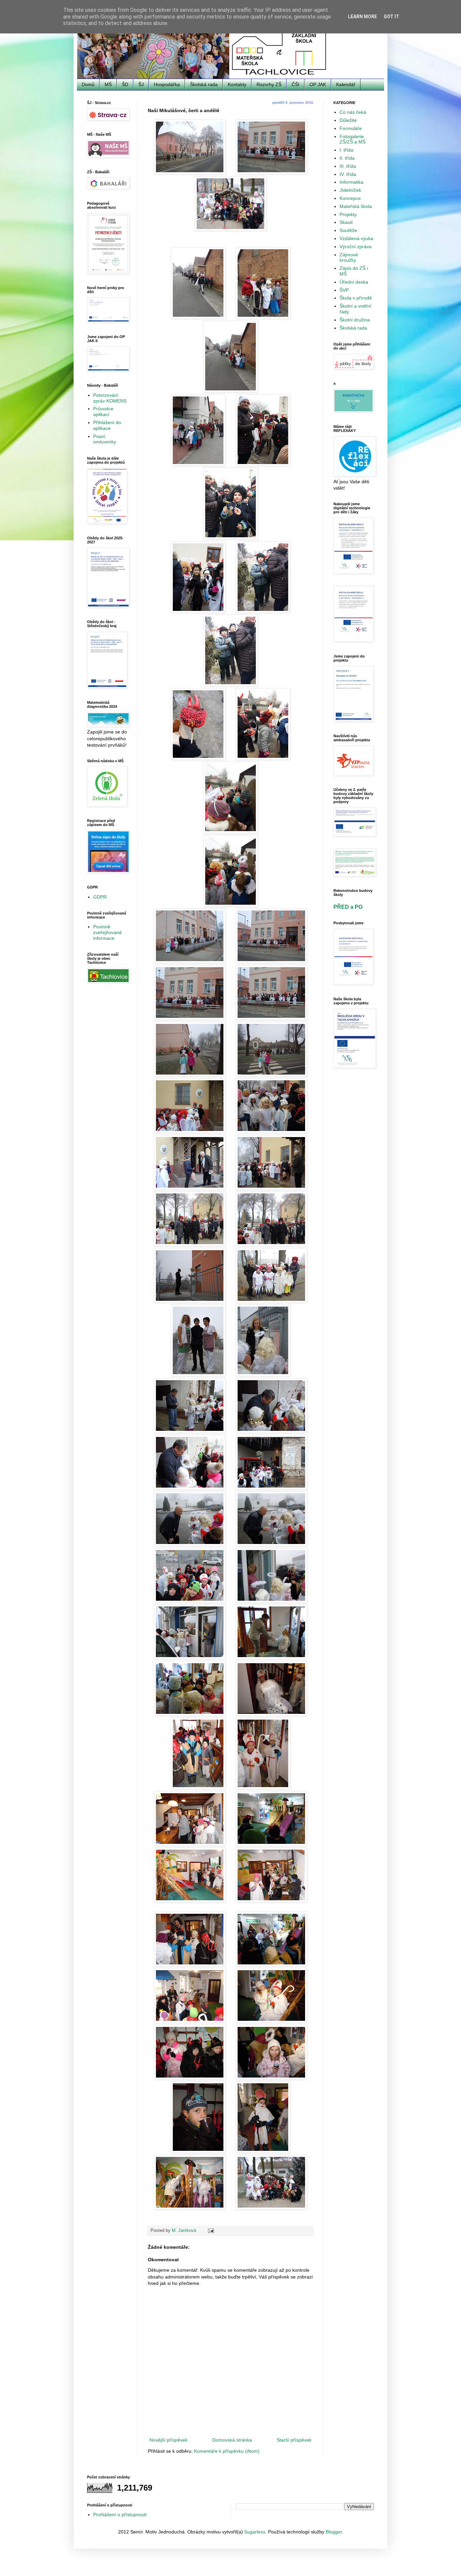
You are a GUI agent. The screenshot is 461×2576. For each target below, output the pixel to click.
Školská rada (204, 84)
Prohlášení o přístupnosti (120, 2515)
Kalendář (346, 84)
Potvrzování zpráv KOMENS (110, 398)
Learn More (362, 17)
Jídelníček (350, 190)
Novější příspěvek (169, 2440)
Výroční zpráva (356, 247)
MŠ (108, 84)
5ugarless (255, 2532)
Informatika (351, 182)
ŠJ (141, 84)
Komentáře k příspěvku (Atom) (227, 2451)
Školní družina (355, 320)
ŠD (125, 84)
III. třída (348, 166)
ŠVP (344, 290)
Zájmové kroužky (349, 257)
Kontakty (237, 84)
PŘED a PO (348, 907)
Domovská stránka (232, 2440)
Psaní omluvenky (105, 439)
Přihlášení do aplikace (107, 425)
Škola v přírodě (356, 298)
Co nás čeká (353, 112)
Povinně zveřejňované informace (107, 932)
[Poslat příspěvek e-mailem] (211, 2231)
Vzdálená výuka (356, 238)
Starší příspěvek (294, 2440)
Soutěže (348, 230)
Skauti (346, 222)
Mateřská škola (356, 206)
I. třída (346, 150)
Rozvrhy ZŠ (269, 84)
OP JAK (318, 84)
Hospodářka (167, 84)
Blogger (334, 2532)
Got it (391, 17)
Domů (88, 84)
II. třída (347, 158)
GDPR (100, 897)
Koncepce (350, 198)
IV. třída (348, 174)
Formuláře (351, 128)
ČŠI (295, 84)
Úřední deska (354, 282)
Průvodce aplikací (103, 411)
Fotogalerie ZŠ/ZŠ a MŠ (352, 139)
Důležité (348, 120)
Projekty (348, 214)
